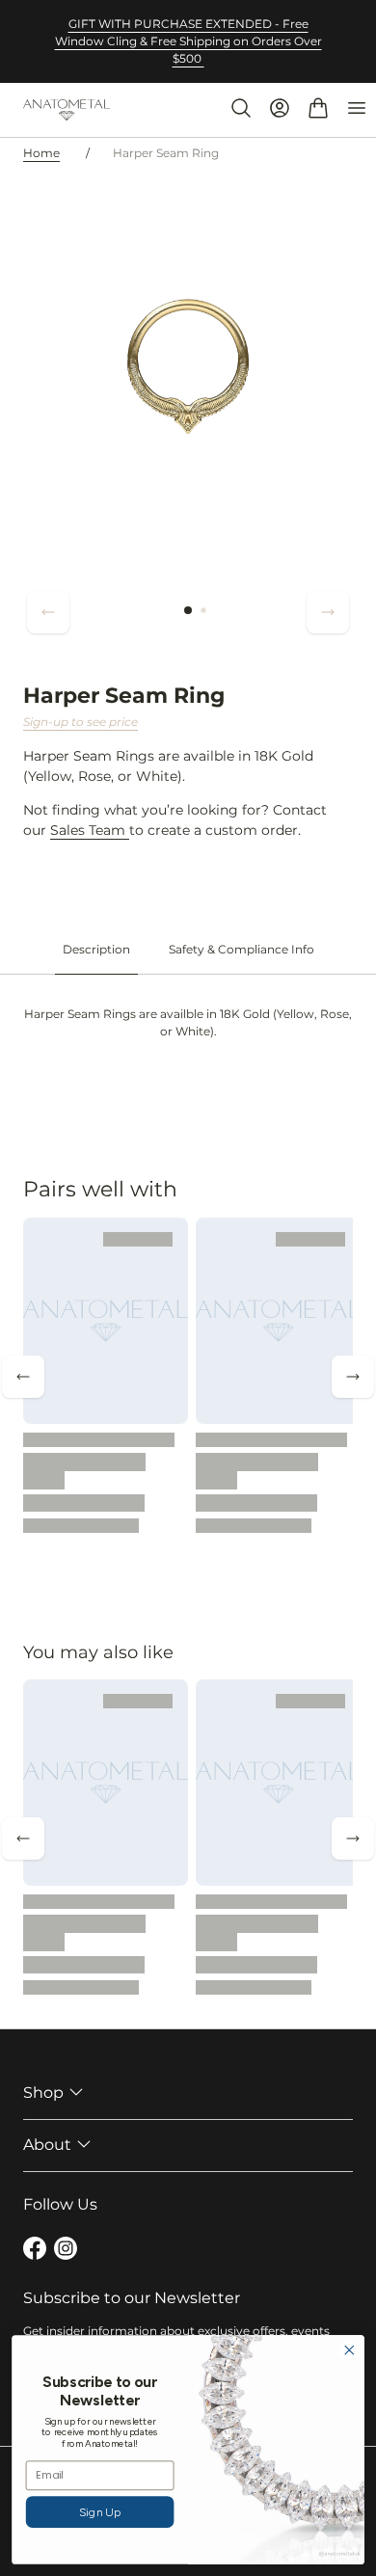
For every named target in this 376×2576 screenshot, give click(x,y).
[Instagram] (66, 2251)
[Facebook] (35, 2251)
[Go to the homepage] (67, 110)
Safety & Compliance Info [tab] (242, 949)
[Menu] (357, 108)
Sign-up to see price (81, 722)
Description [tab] (96, 949)
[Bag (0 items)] (318, 108)
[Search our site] (241, 108)
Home (41, 153)
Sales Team (90, 830)
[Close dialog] (349, 2350)
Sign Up (100, 2512)
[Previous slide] (48, 612)
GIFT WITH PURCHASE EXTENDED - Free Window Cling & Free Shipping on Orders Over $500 (188, 41)
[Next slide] (328, 612)
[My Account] (280, 108)
